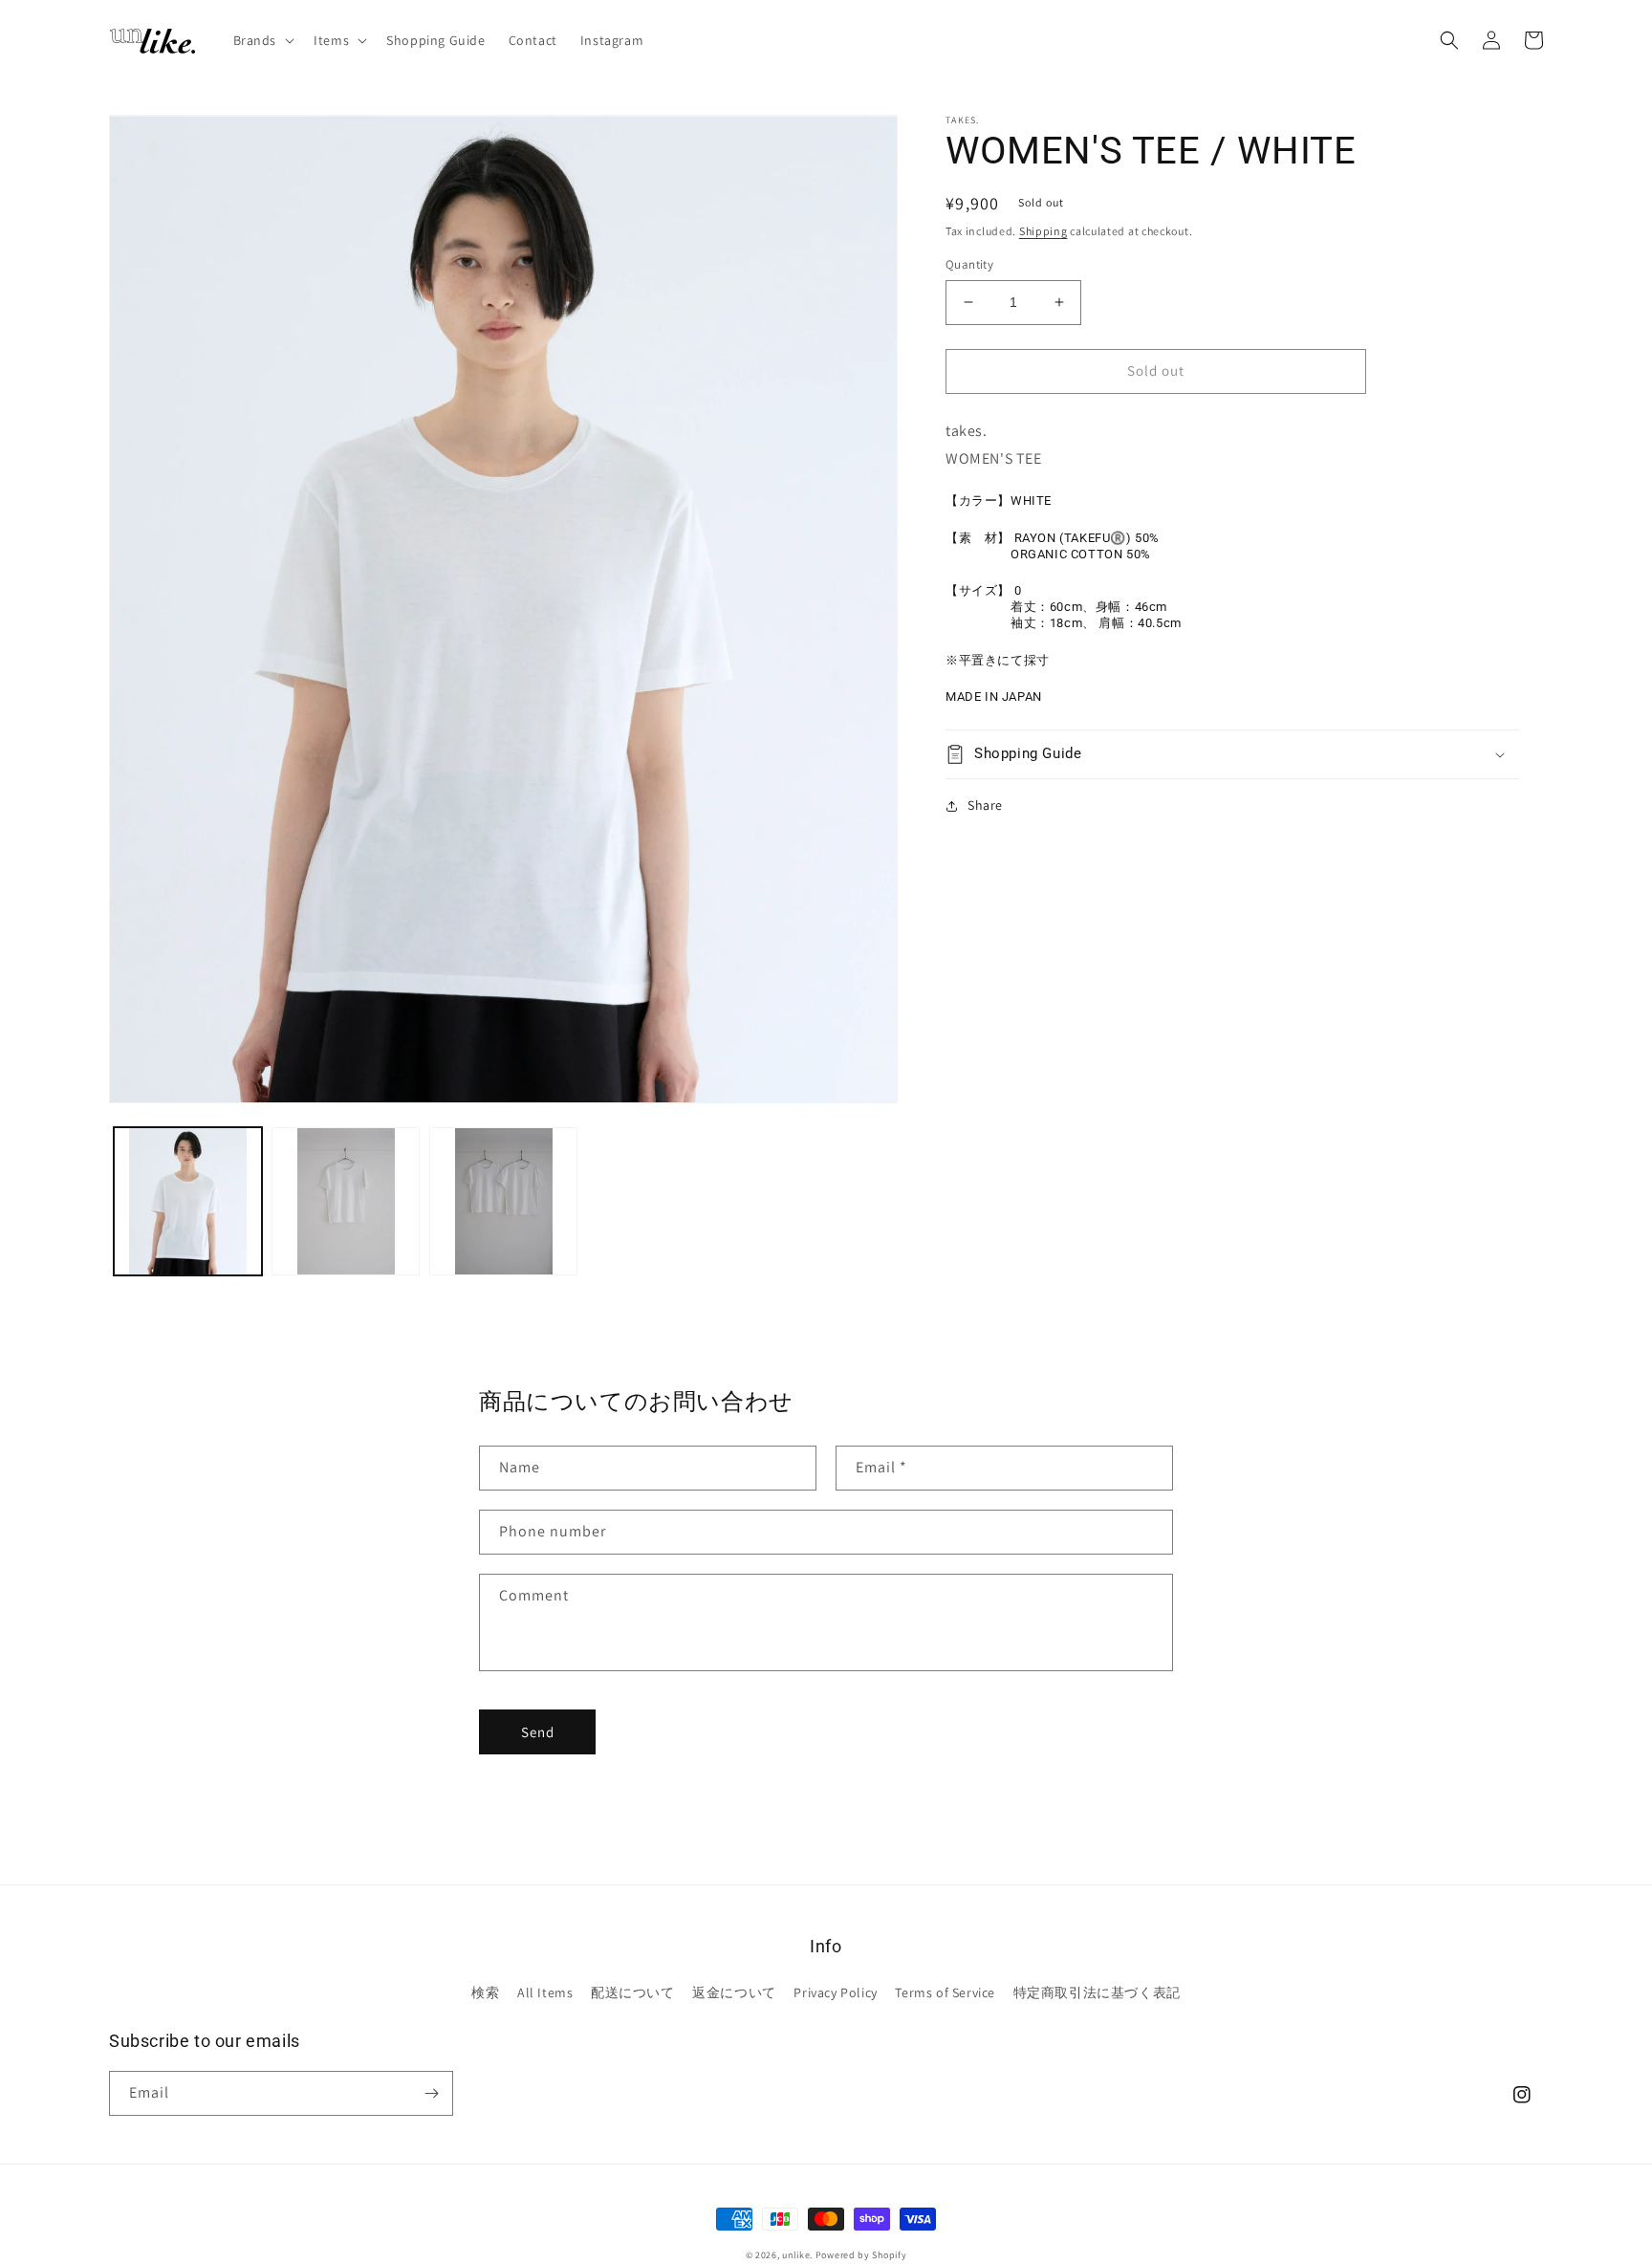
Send (538, 1732)
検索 (485, 1992)
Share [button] (985, 805)
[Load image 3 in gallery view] (503, 1201)
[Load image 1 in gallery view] (188, 1201)
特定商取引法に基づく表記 (1097, 1992)
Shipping (1043, 231)
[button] (262, 40)
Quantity (969, 264)
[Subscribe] (431, 2093)
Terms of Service (945, 1992)
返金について (734, 1992)
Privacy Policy (835, 1992)
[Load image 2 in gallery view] (346, 1201)
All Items (545, 1992)
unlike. (797, 2255)
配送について (633, 1992)
